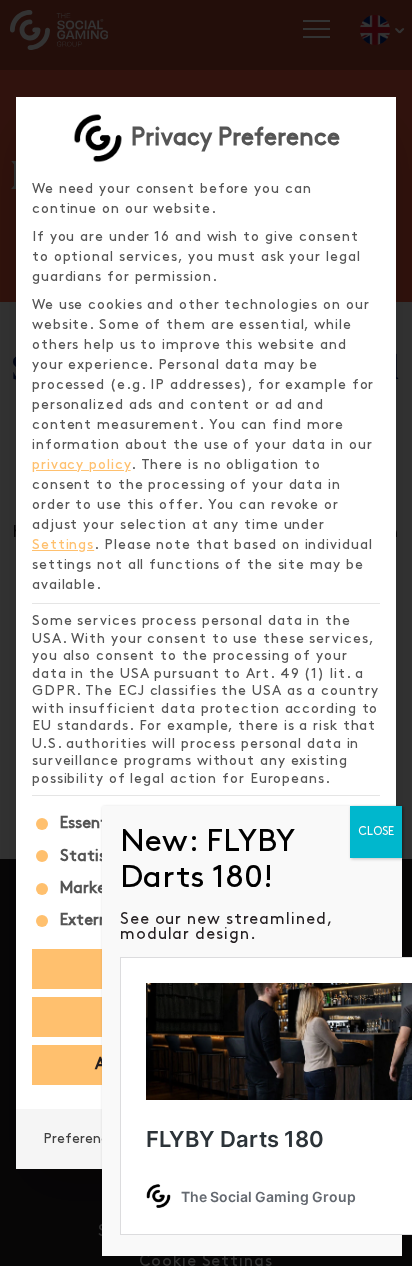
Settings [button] (63, 544)
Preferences (83, 1138)
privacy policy (81, 464)
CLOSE (376, 831)
